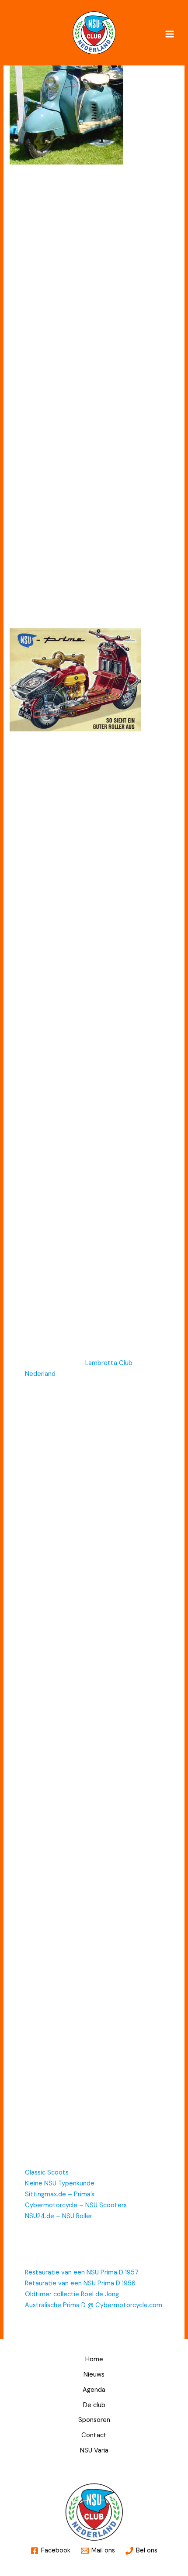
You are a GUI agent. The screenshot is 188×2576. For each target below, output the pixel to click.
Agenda (94, 2390)
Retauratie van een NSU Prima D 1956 (80, 2283)
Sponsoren (94, 2420)
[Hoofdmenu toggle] (170, 34)
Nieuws (94, 2375)
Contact (94, 2435)
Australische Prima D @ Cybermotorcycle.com (94, 2305)
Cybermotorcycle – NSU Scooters (76, 2205)
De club (94, 2405)
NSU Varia (94, 2451)
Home (94, 2359)
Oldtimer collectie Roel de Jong (72, 2294)
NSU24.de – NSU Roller (59, 2216)
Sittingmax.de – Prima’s (60, 2194)
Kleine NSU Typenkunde (60, 2183)
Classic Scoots (47, 2173)
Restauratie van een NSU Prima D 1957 (82, 2272)
